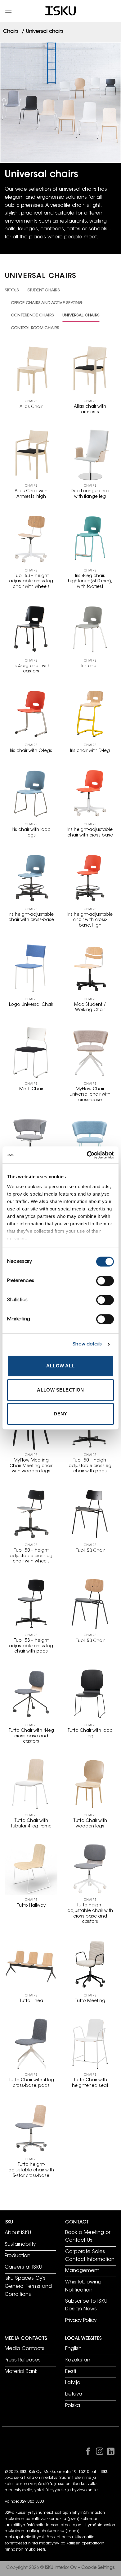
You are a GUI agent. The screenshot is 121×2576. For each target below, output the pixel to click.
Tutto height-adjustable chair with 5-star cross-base (31, 2170)
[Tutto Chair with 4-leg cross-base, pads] (31, 2044)
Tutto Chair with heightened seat (90, 2083)
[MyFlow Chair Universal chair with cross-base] (90, 1053)
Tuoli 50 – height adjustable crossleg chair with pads (90, 1466)
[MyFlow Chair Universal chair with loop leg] (90, 1143)
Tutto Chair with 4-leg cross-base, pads (31, 2083)
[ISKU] (60, 11)
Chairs (11, 32)
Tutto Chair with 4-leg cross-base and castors (31, 1736)
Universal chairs (81, 315)
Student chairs (43, 290)
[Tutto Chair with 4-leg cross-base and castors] (31, 1694)
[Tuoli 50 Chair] (90, 1514)
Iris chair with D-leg (90, 751)
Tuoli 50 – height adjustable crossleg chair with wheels (31, 1556)
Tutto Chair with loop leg (90, 1734)
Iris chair (90, 666)
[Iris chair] (90, 629)
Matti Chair (31, 1089)
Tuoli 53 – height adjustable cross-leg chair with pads (31, 1646)
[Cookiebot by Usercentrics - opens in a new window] (87, 1155)
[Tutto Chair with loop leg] (90, 1694)
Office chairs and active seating (47, 303)
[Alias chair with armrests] (90, 370)
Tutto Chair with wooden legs (90, 1824)
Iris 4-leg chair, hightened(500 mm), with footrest (90, 582)
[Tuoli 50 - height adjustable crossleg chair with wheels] (31, 1514)
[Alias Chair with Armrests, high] (31, 455)
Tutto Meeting (90, 2001)
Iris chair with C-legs (31, 751)
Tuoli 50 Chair (90, 1551)
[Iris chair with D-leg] (90, 714)
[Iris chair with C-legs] (31, 714)
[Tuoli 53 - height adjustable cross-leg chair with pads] (31, 1604)
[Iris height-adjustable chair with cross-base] (90, 793)
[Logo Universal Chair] (31, 968)
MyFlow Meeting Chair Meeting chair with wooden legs (31, 1466)
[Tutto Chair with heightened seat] (90, 2044)
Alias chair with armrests (90, 410)
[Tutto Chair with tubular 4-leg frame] (31, 1784)
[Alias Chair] (31, 370)
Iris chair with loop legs (31, 833)
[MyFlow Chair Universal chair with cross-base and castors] (31, 1143)
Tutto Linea (31, 2001)
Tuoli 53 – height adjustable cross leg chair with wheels (31, 582)
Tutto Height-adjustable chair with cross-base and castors (90, 1914)
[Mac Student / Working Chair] (90, 968)
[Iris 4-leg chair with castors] (31, 629)
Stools (12, 290)
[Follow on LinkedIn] (111, 2453)
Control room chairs (35, 328)
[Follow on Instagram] (99, 2453)
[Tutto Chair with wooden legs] (90, 1784)
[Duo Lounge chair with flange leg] (90, 455)
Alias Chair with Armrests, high (31, 494)
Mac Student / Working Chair (90, 1008)
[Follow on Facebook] (88, 2453)
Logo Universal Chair (31, 1005)
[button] (8, 11)
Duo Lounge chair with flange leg (90, 494)
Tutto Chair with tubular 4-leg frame (31, 1824)
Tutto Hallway (31, 1906)
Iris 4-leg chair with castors (31, 669)
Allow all (60, 1366)
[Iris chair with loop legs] (31, 793)
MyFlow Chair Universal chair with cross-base (90, 1095)
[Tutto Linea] (31, 1964)
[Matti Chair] (31, 1053)
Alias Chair (31, 407)
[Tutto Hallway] (31, 1869)
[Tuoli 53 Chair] (90, 1604)
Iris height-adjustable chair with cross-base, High (90, 920)
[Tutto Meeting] (90, 1964)
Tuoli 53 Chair (90, 1641)
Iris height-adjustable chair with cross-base (90, 833)
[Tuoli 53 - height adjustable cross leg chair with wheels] (31, 539)
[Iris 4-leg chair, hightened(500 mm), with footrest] (90, 539)
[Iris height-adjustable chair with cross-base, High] (90, 878)
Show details (87, 1344)
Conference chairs (32, 315)
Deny (60, 1414)
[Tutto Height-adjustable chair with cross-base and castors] (90, 1869)
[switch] (105, 1281)
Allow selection (60, 1390)
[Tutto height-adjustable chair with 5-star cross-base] (31, 2128)
